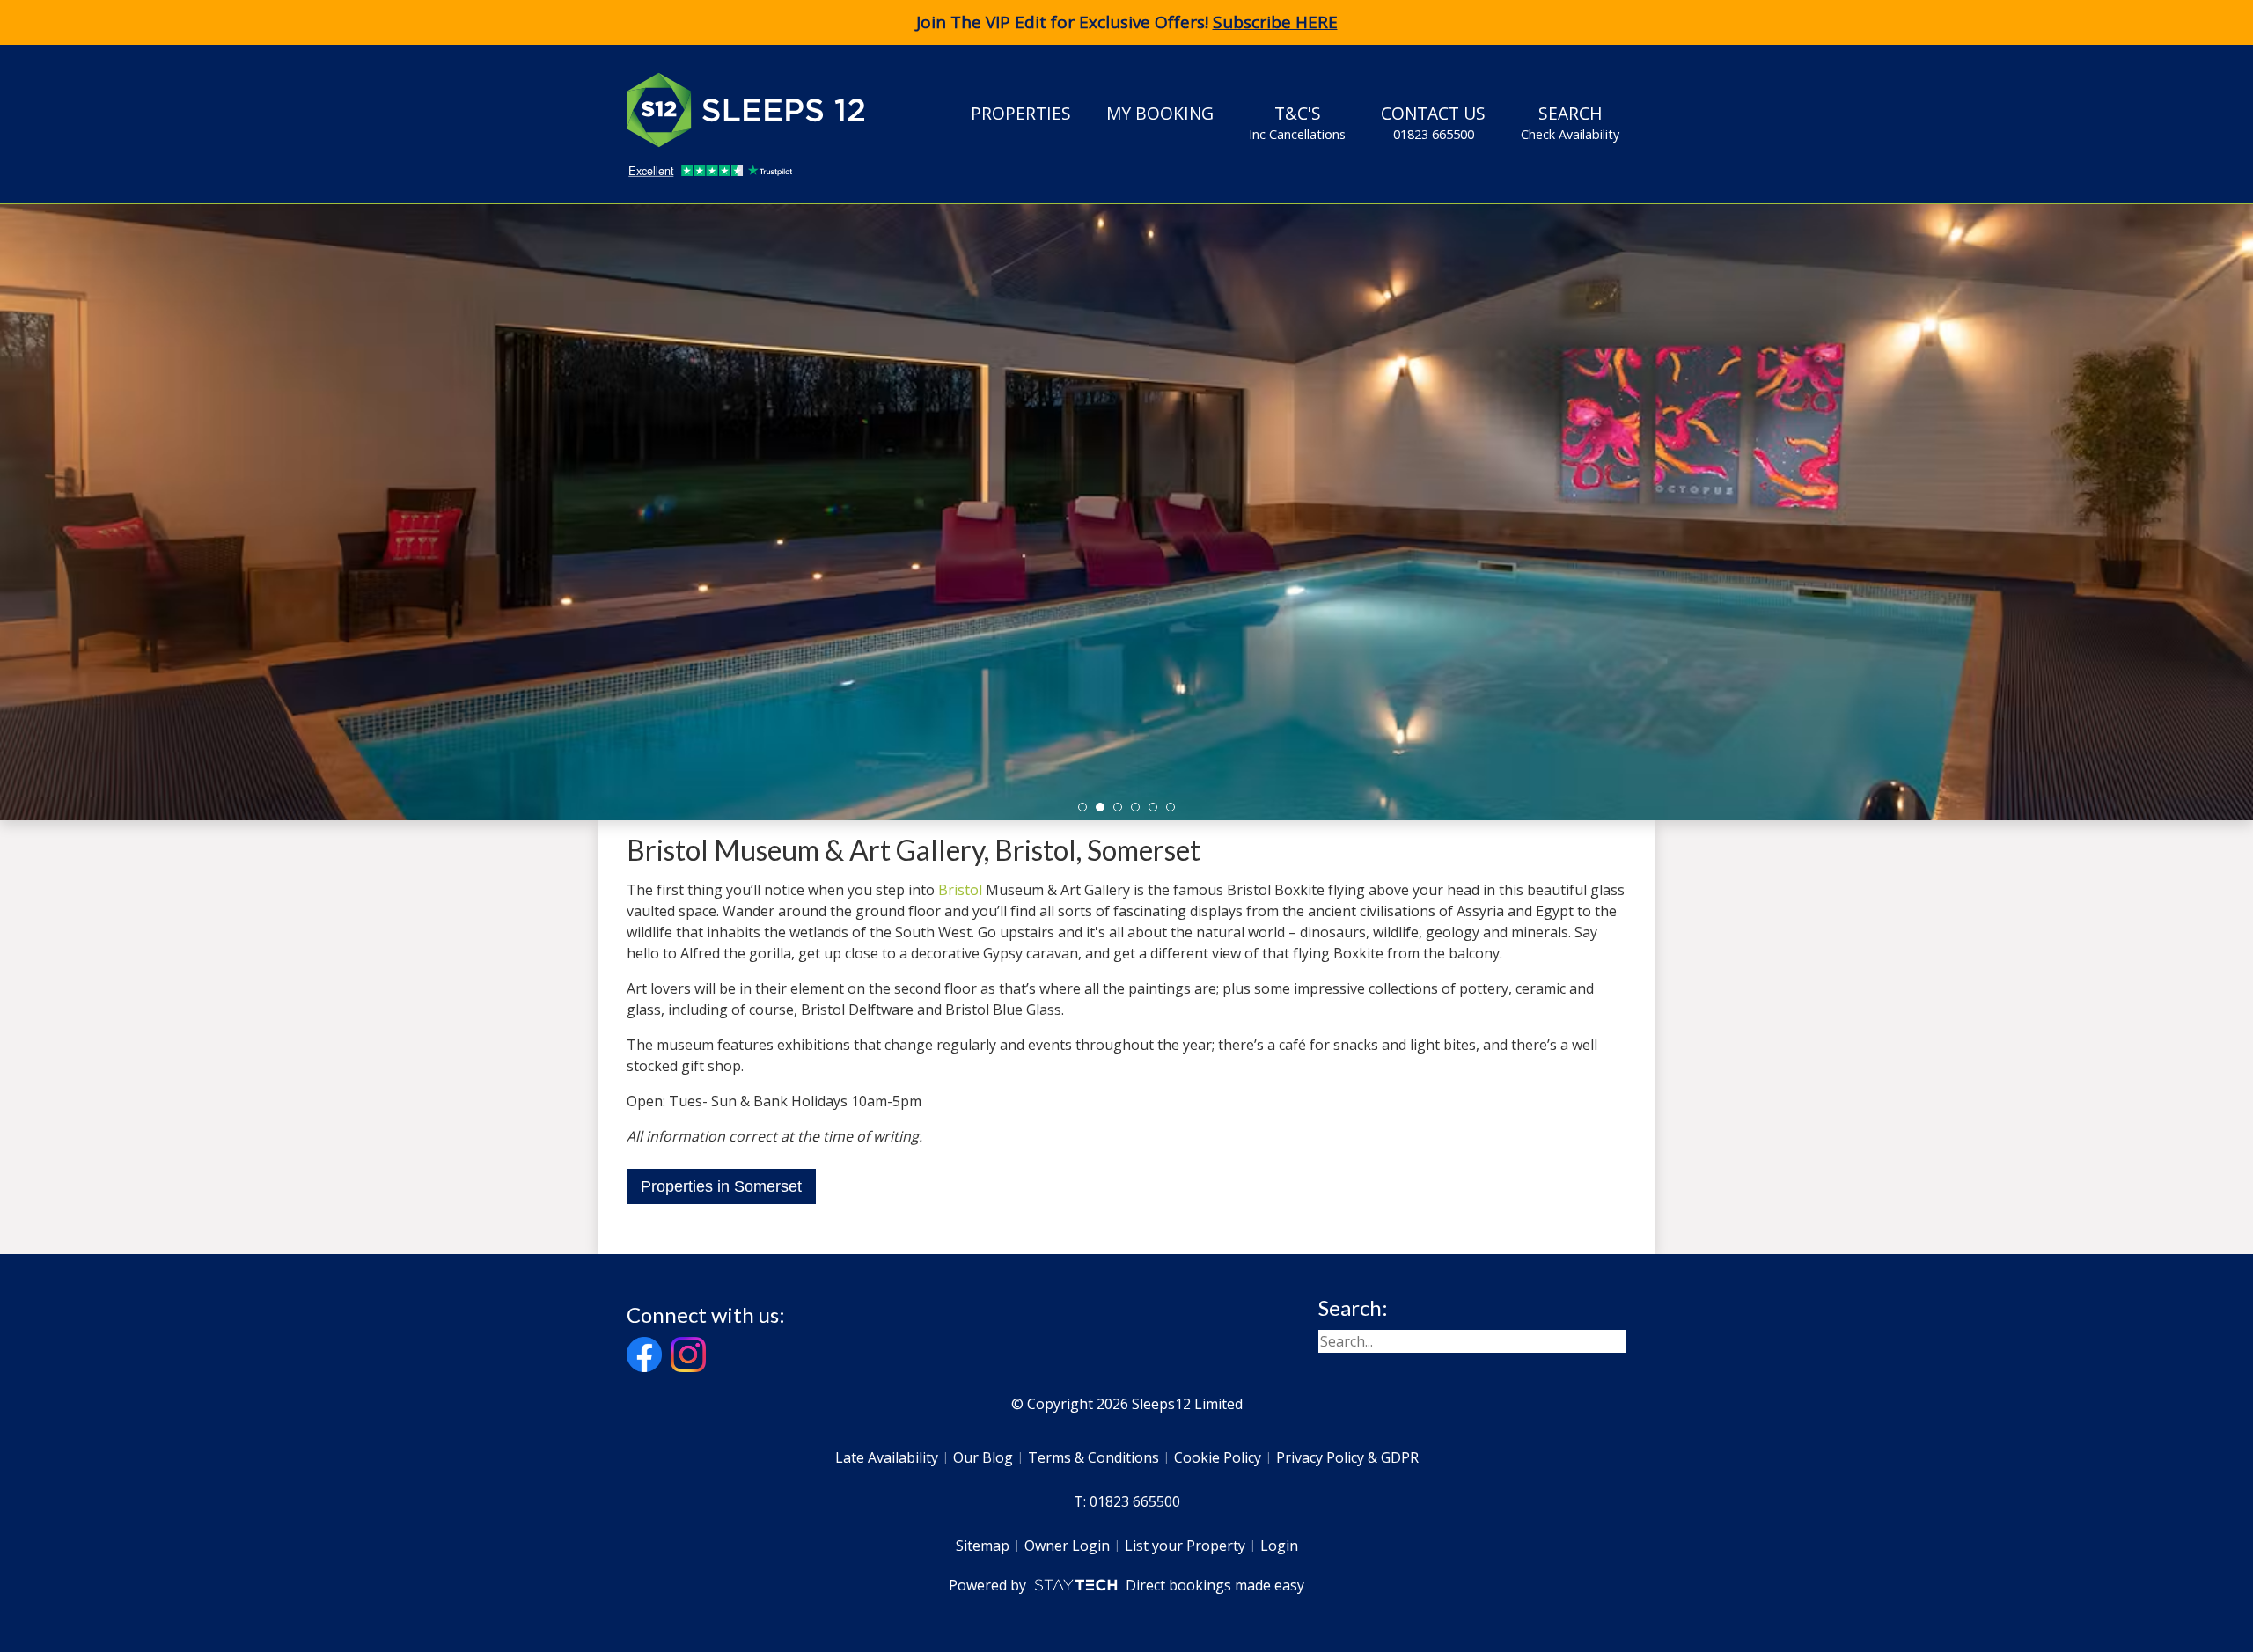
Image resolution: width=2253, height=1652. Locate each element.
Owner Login (1067, 1546)
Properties (1021, 113)
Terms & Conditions (1093, 1457)
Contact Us (1433, 122)
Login (1279, 1546)
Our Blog (983, 1457)
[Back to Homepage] (759, 110)
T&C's (1297, 122)
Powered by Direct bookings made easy (1126, 1585)
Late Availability (887, 1457)
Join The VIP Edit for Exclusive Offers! (1127, 22)
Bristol (960, 890)
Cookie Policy (1218, 1457)
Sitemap (983, 1546)
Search (1570, 122)
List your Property (1185, 1546)
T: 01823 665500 (1127, 1501)
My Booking (1160, 113)
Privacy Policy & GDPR (1347, 1457)
